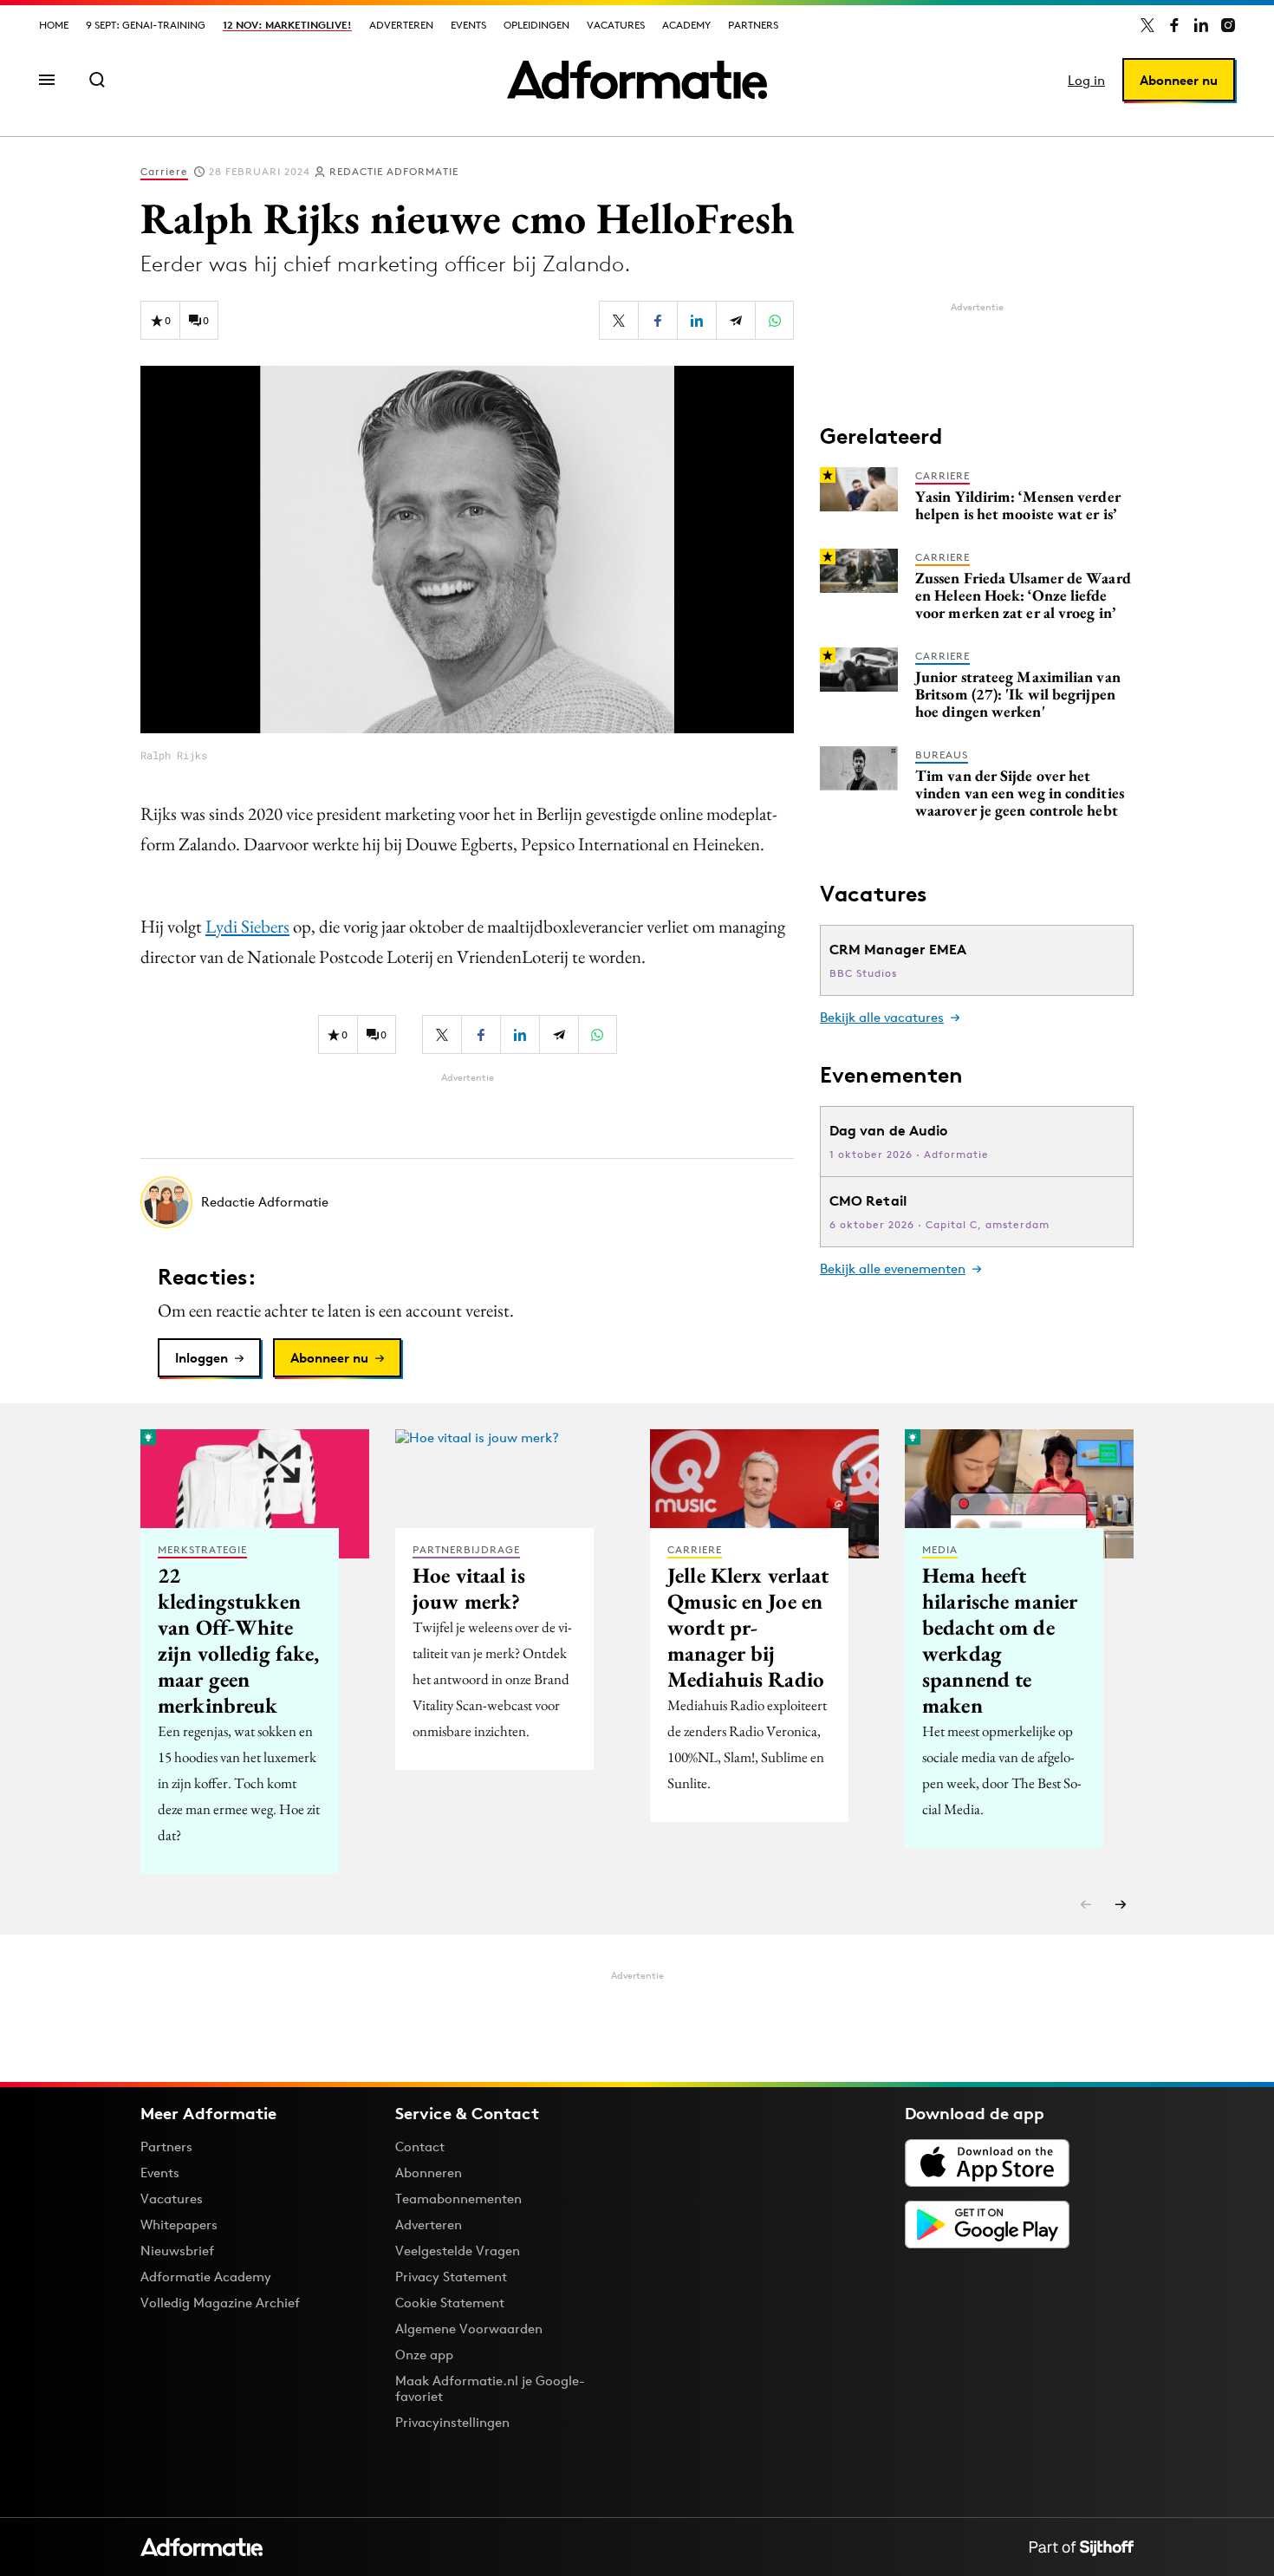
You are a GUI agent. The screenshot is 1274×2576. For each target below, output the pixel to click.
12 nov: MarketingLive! (287, 25)
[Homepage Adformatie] (637, 80)
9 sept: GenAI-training (146, 25)
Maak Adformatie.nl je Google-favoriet (490, 2388)
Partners (753, 25)
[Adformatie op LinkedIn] (1201, 25)
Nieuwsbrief (177, 2251)
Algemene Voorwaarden (469, 2329)
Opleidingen (536, 25)
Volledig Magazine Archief (220, 2303)
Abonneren (429, 2173)
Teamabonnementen (458, 2199)
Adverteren (401, 25)
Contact (420, 2147)
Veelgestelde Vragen (458, 2251)
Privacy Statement (451, 2277)
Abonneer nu (1179, 80)
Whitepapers (179, 2225)
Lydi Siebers (247, 926)
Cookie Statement (450, 2303)
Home (54, 25)
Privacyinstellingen (452, 2423)
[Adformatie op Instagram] (1228, 25)
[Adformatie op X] (1147, 25)
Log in (1086, 80)
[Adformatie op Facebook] (1174, 25)
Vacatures (616, 25)
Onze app (424, 2355)
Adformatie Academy (206, 2277)
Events (468, 25)
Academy (686, 25)
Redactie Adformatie (394, 171)
